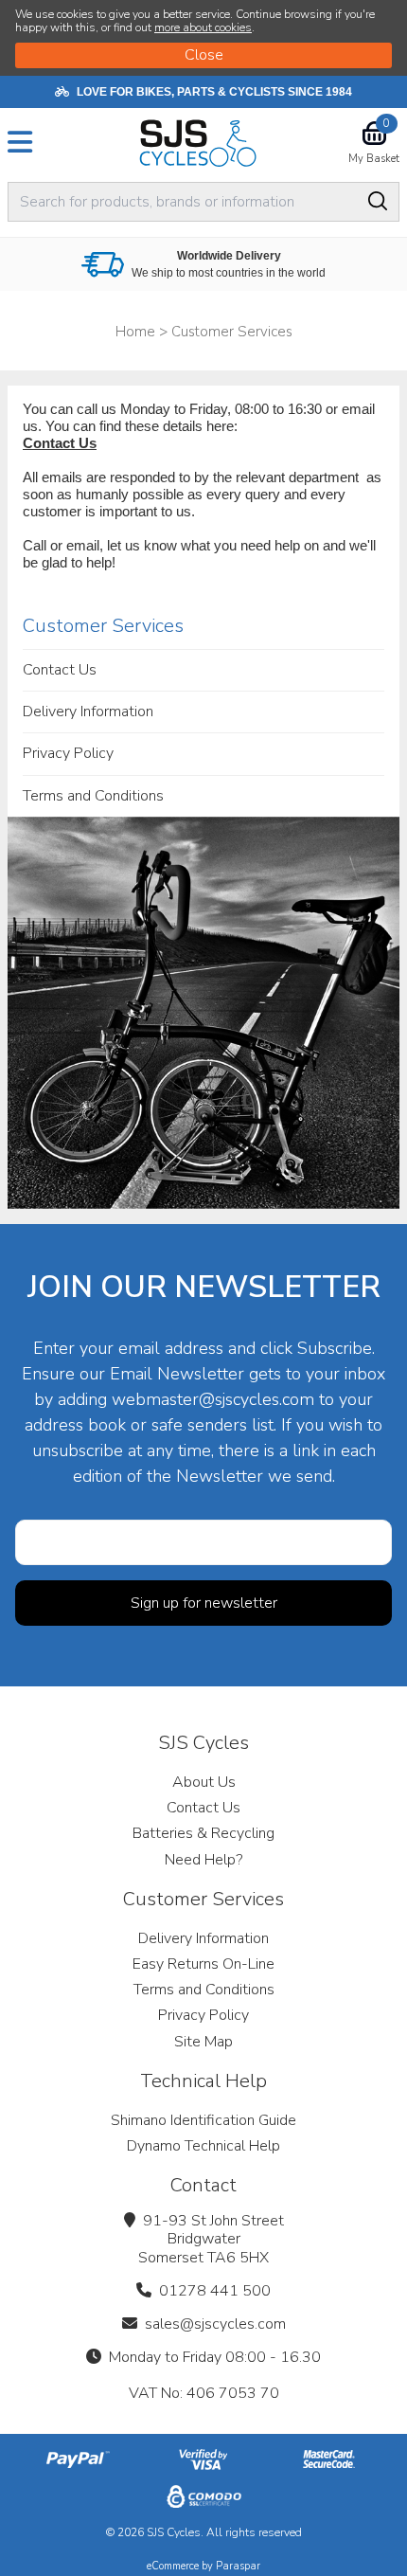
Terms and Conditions (93, 796)
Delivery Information (88, 712)
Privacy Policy (68, 753)
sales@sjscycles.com (215, 2324)
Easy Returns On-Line (203, 1964)
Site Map (203, 2042)
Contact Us (60, 443)
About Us (204, 1782)
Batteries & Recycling (203, 1833)
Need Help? (203, 1860)
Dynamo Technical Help (203, 2146)
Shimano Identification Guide (203, 2120)
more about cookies (203, 27)
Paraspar (238, 2566)
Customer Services (103, 626)
